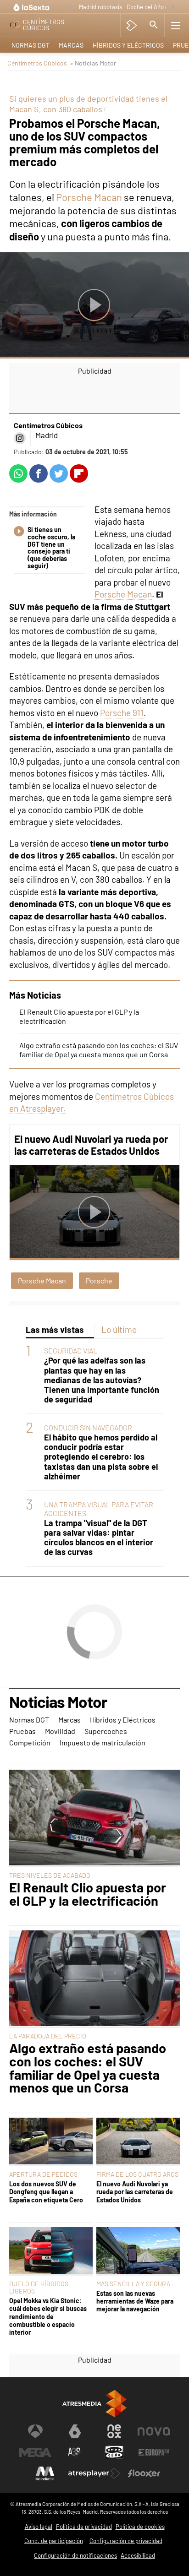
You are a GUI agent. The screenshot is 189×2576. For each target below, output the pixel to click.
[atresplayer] (131, 25)
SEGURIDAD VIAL (71, 1350)
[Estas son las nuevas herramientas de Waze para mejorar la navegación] (138, 2251)
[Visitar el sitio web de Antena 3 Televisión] (35, 2431)
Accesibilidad (138, 2555)
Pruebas (22, 1731)
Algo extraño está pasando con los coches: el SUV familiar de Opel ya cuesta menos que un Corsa (99, 1050)
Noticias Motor (58, 1702)
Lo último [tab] (119, 1329)
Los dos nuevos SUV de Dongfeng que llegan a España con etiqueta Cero (46, 2192)
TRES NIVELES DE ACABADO (50, 1875)
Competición (30, 1742)
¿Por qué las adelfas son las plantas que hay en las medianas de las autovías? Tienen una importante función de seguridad (102, 1380)
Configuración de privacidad (126, 2541)
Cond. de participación (54, 2541)
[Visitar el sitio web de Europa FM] (154, 2452)
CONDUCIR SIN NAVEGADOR (88, 1427)
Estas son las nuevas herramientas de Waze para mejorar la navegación (135, 2301)
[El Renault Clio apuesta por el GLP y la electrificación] (94, 1818)
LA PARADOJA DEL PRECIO (48, 2036)
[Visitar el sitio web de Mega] (35, 2452)
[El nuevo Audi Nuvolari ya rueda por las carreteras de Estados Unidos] (138, 2142)
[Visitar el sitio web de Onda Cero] (114, 2452)
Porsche (99, 1280)
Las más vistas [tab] (55, 1329)
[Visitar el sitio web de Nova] (154, 2431)
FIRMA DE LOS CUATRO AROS (137, 2174)
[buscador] (154, 25)
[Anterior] (70, 8)
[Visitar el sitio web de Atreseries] (75, 2452)
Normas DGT (31, 45)
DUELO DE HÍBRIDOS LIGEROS (39, 2287)
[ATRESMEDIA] (94, 2404)
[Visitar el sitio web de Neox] (114, 2431)
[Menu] (176, 25)
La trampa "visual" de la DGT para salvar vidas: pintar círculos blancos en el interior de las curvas (99, 1538)
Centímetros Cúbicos (37, 63)
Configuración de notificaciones (75, 2555)
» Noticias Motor (93, 63)
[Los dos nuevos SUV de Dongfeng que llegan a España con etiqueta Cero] (51, 2142)
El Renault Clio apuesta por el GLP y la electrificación (88, 1894)
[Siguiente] (173, 8)
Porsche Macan (89, 197)
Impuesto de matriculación (103, 1742)
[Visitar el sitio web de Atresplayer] (94, 2473)
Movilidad (60, 1731)
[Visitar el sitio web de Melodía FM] (45, 2473)
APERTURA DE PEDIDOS (43, 2174)
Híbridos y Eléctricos (128, 45)
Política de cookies (140, 2527)
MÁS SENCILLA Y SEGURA (133, 2284)
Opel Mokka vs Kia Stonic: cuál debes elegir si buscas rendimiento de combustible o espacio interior (48, 2316)
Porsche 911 (122, 713)
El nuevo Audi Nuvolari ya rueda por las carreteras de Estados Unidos (91, 1145)
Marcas (71, 45)
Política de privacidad (84, 2527)
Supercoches (106, 1731)
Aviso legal (39, 2527)
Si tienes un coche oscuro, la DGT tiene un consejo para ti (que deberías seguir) (51, 548)
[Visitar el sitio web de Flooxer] (144, 2473)
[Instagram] (20, 438)
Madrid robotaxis (100, 7)
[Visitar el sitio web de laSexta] (75, 2431)
